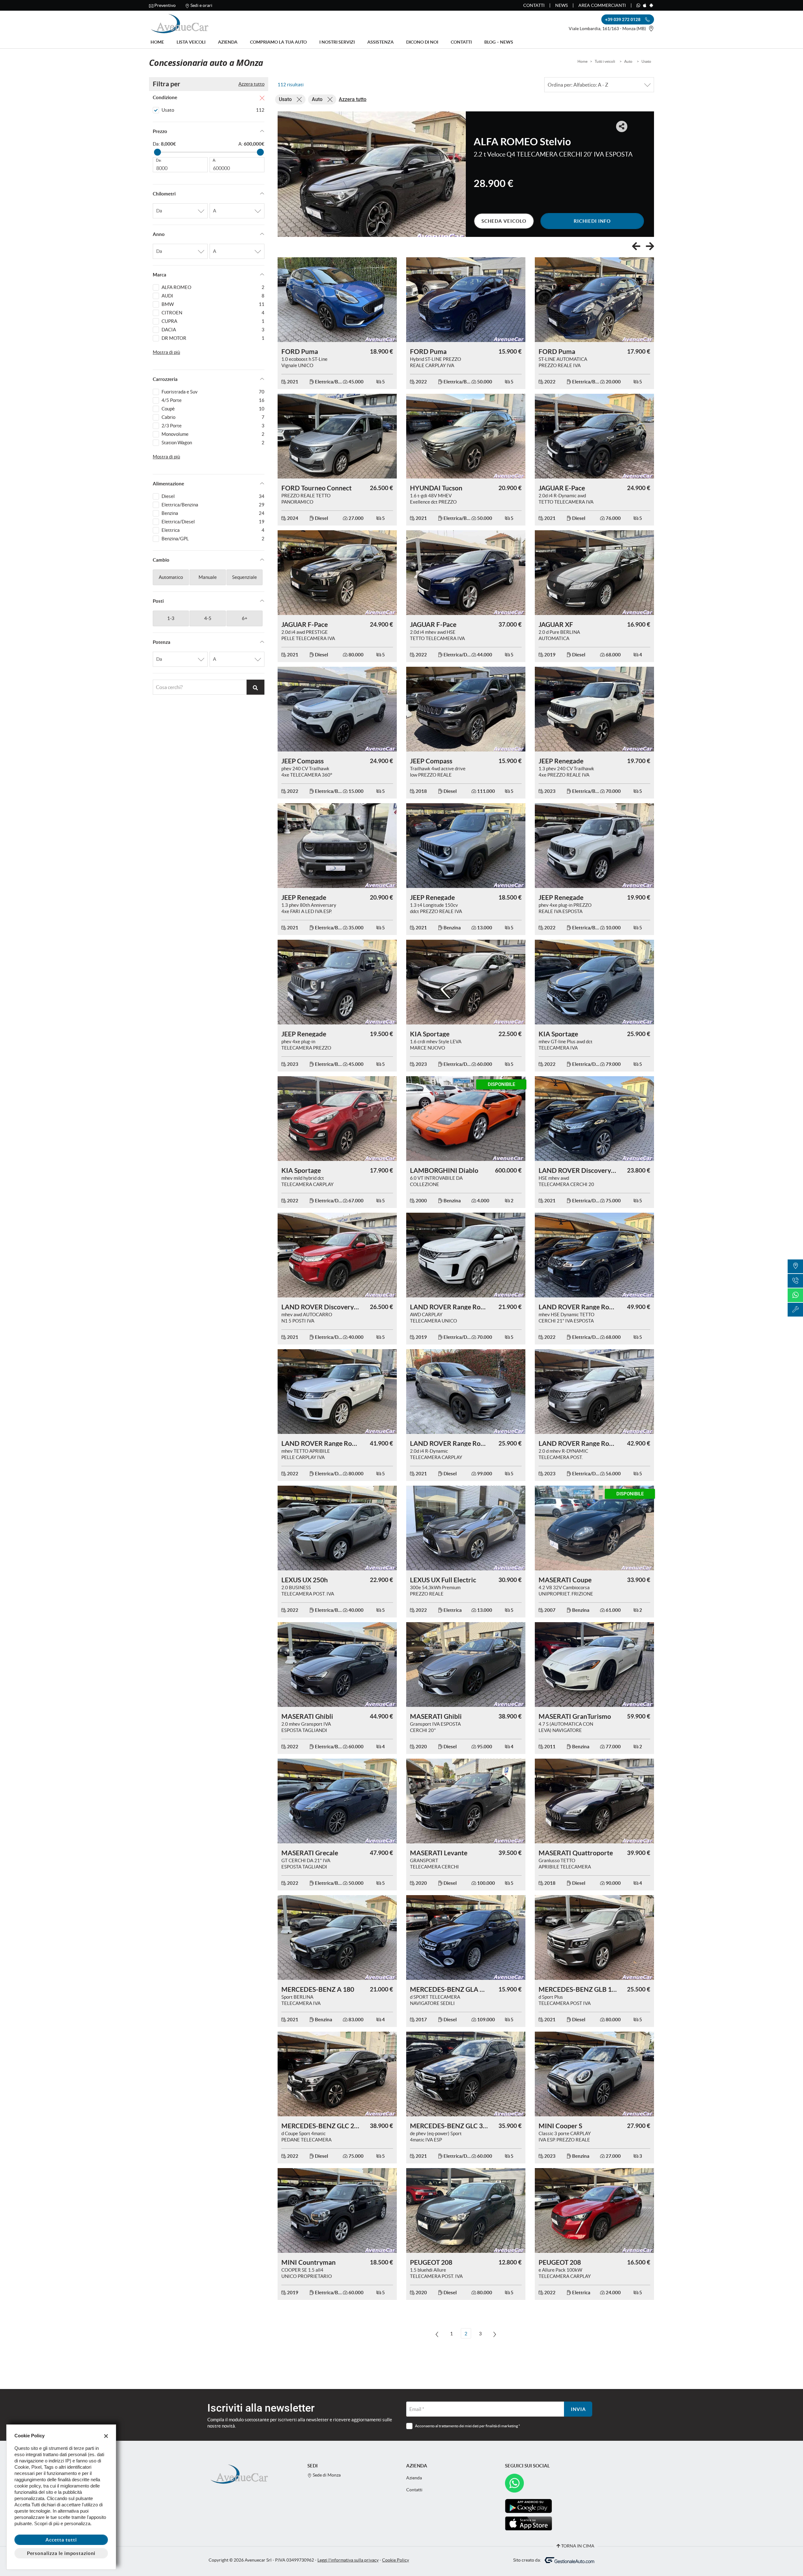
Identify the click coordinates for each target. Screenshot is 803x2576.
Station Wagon (213, 443)
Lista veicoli (191, 42)
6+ (245, 618)
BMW (213, 304)
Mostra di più (166, 352)
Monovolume (213, 434)
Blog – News (499, 42)
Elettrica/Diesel (213, 522)
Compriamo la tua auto (278, 42)
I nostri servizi (337, 42)
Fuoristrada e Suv (213, 392)
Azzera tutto (251, 84)
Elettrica (213, 530)
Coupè (213, 409)
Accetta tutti (61, 2540)
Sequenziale (245, 577)
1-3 (171, 618)
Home (157, 42)
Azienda (228, 42)
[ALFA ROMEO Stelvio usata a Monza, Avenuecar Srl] (372, 174)
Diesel (213, 496)
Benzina (213, 513)
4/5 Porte (213, 400)
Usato (646, 61)
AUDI (213, 296)
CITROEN (213, 313)
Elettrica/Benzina (213, 505)
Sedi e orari (201, 5)
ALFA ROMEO (213, 287)
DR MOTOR (213, 338)
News (561, 5)
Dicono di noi (422, 42)
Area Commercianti (602, 5)
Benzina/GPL (213, 539)
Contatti (534, 5)
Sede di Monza (326, 2475)
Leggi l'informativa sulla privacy (348, 2560)
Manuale (208, 577)
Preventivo (165, 5)
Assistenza (380, 42)
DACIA (213, 330)
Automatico (171, 577)
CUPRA (213, 321)
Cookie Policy (396, 2560)
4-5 (208, 618)
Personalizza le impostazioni (61, 2553)
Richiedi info (592, 221)
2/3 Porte (213, 426)
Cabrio (213, 417)
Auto (628, 61)
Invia (578, 2409)
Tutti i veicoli (605, 61)
